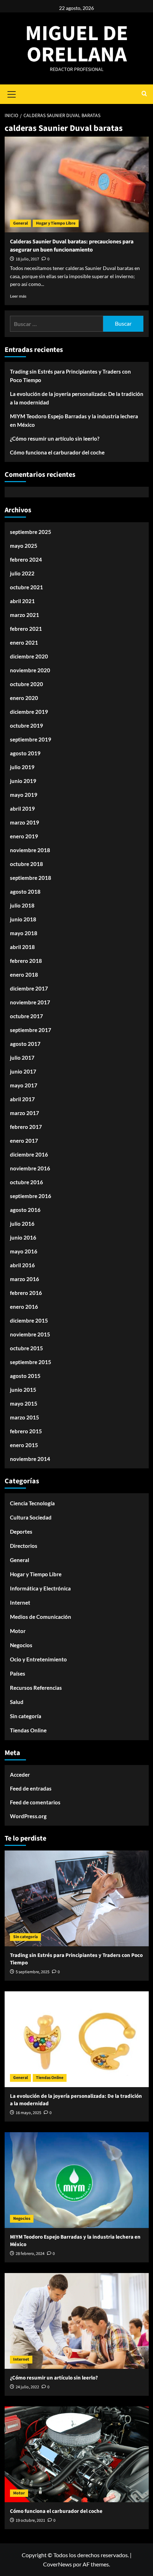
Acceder (20, 1775)
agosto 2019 (25, 753)
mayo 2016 (24, 1251)
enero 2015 (24, 1445)
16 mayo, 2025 (28, 2113)
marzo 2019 (25, 822)
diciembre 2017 (29, 988)
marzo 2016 (25, 1279)
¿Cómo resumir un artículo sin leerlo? (55, 438)
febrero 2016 (26, 1293)
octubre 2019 (27, 726)
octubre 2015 (27, 1348)
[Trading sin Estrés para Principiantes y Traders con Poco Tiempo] (77, 1898)
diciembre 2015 (29, 1320)
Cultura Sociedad (31, 1517)
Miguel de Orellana (77, 44)
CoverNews (57, 2564)
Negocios (21, 1645)
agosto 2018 (25, 892)
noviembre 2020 (30, 670)
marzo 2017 (25, 1113)
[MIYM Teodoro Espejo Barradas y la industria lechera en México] (77, 2180)
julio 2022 (22, 573)
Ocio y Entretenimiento (38, 1659)
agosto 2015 (25, 1376)
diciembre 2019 (29, 712)
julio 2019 (22, 767)
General (20, 223)
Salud (17, 1702)
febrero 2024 (26, 559)
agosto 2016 (25, 1210)
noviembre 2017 (30, 1002)
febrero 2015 (26, 1431)
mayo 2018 (24, 933)
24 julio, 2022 (27, 2387)
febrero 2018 (26, 961)
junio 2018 (23, 919)
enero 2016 (24, 1307)
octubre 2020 (27, 684)
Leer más (18, 296)
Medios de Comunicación (41, 1617)
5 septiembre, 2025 (33, 1972)
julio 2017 (22, 1058)
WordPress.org (28, 1816)
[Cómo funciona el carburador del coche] (77, 2454)
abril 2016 (22, 1265)
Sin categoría (26, 1716)
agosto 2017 (25, 1044)
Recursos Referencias (36, 1688)
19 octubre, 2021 (30, 2520)
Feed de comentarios (35, 1802)
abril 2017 (22, 1099)
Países (18, 1673)
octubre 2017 (27, 1016)
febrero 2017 (26, 1127)
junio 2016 (23, 1237)
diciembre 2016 (29, 1154)
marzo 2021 (25, 615)
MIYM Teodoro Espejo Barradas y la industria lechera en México (74, 420)
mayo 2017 (24, 1085)
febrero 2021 (26, 629)
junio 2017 (23, 1071)
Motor (18, 1631)
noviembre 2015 (30, 1334)
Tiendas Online (28, 1730)
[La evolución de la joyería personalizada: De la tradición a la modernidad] (77, 2039)
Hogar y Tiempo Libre (56, 223)
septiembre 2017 (31, 1030)
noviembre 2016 (30, 1168)
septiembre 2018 (31, 878)
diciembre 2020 (29, 656)
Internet (20, 1603)
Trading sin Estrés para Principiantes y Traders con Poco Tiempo (70, 376)
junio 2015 (23, 1390)
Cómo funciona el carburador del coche (57, 452)
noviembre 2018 (30, 850)
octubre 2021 (27, 587)
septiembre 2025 (31, 532)
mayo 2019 (24, 795)
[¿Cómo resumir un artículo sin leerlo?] (77, 2321)
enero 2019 (24, 836)
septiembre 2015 (31, 1362)
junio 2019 (23, 781)
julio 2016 (22, 1224)
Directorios (24, 1546)
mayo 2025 (24, 546)
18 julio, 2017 (27, 259)
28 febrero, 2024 (30, 2254)
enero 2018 (24, 975)
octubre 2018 (27, 864)
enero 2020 (24, 698)
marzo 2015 (25, 1417)
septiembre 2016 (31, 1196)
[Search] (144, 94)
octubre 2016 (27, 1182)
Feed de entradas (31, 1788)
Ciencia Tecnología (32, 1503)
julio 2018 (22, 905)
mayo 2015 (24, 1403)
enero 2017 (24, 1141)
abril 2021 (22, 601)
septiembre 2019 (31, 739)
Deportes (21, 1532)
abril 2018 (22, 947)
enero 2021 (24, 642)
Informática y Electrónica (40, 1588)
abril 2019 (22, 809)
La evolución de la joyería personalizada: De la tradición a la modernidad (77, 398)
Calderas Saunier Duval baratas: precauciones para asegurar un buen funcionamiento (72, 246)
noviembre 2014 (30, 1459)
